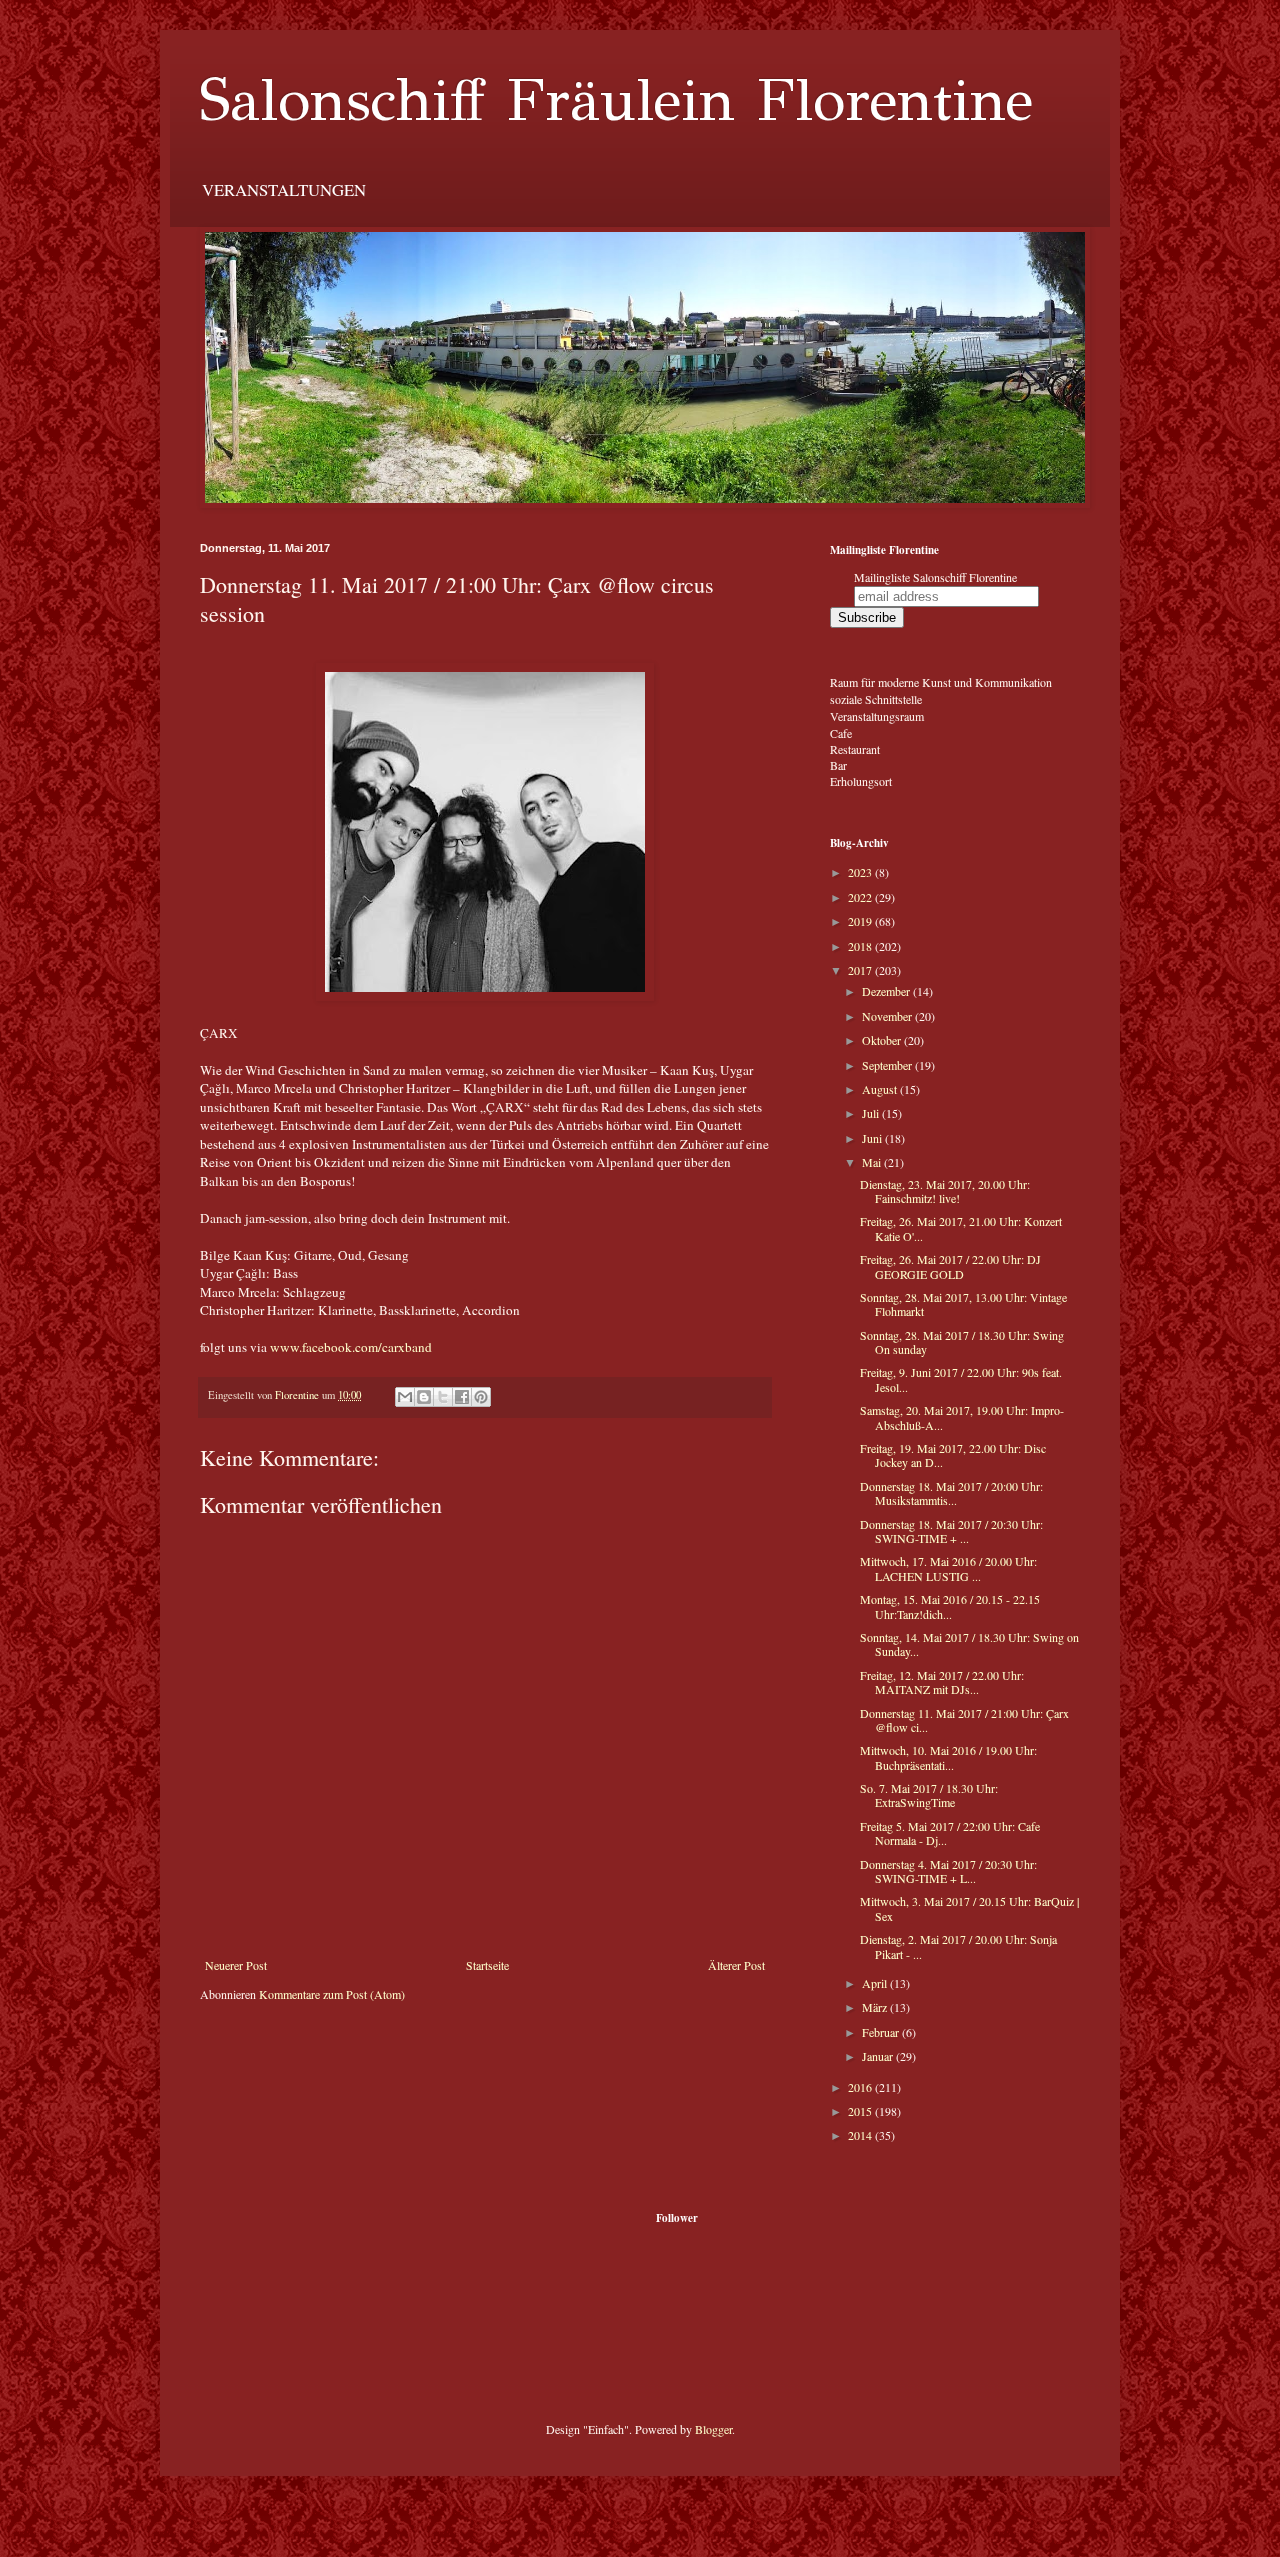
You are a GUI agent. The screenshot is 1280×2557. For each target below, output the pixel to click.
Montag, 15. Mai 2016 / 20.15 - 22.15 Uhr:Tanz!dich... (950, 1606)
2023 (861, 872)
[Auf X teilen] (443, 1397)
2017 (861, 970)
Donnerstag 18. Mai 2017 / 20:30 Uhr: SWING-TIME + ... (951, 1531)
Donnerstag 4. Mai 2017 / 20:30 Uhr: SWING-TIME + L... (948, 1871)
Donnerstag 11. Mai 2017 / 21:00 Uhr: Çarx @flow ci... (964, 1720)
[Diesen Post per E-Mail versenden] (405, 1397)
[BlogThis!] (424, 1397)
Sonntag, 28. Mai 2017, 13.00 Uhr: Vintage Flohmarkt (963, 1304)
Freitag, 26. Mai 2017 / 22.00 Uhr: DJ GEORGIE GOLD (950, 1266)
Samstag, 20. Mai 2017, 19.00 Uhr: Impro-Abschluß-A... (962, 1417)
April (876, 1983)
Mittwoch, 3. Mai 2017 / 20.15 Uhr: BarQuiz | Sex (969, 1908)
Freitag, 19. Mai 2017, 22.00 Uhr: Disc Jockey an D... (953, 1455)
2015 (861, 2111)
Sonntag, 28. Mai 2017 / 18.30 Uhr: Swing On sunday (962, 1342)
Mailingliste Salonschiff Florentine (935, 577)
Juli (872, 1113)
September (888, 1065)
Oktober (883, 1040)
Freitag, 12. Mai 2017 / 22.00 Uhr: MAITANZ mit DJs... (942, 1682)
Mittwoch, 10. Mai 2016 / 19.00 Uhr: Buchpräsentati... (948, 1757)
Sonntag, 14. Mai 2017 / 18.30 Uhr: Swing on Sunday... (969, 1644)
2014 (861, 2135)
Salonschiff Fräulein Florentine (616, 100)
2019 (861, 921)
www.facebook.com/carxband (351, 1347)
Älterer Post (736, 1965)
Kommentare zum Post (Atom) (332, 1994)
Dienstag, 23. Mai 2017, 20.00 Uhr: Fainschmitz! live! (945, 1191)
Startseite (487, 1965)
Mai (873, 1162)
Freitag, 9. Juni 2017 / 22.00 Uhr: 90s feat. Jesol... (961, 1379)
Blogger (713, 2429)
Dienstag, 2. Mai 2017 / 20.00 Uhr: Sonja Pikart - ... (958, 1946)
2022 (861, 897)
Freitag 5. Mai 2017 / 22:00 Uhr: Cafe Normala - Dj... (950, 1833)
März (876, 2007)
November (888, 1016)
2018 (861, 946)
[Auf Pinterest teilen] (481, 1397)
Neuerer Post (236, 1965)
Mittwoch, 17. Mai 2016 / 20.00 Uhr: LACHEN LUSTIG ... (948, 1568)
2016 (861, 2087)
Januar (879, 2056)
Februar (882, 2032)
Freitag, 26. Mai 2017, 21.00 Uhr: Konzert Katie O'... (961, 1228)
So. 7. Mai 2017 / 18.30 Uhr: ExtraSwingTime (929, 1795)
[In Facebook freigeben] (462, 1397)
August (881, 1089)
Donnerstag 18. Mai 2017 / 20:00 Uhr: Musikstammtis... (951, 1493)
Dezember (887, 991)
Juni (873, 1138)
